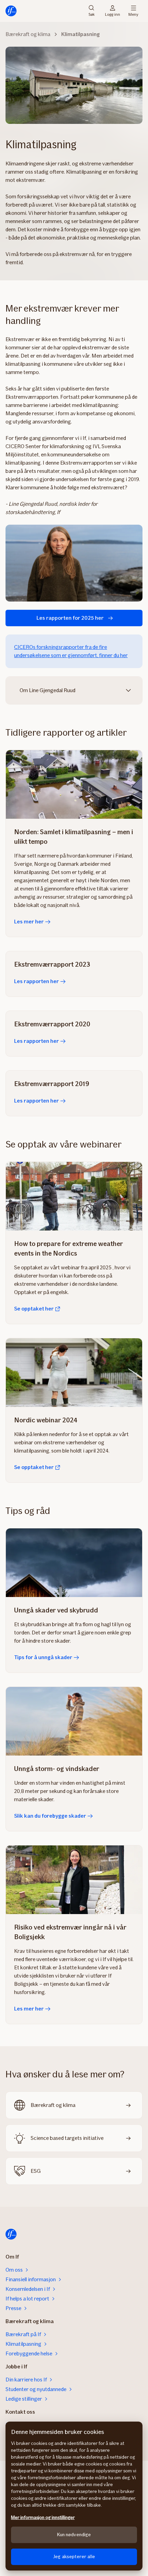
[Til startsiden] (11, 11)
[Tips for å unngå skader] (74, 1563)
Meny (133, 14)
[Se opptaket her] (74, 1196)
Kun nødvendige (74, 2535)
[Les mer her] (74, 784)
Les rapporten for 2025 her (70, 618)
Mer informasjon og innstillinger (43, 2517)
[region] (74, 2496)
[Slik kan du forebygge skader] (74, 1721)
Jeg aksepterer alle (74, 2557)
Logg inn (113, 14)
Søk (92, 14)
